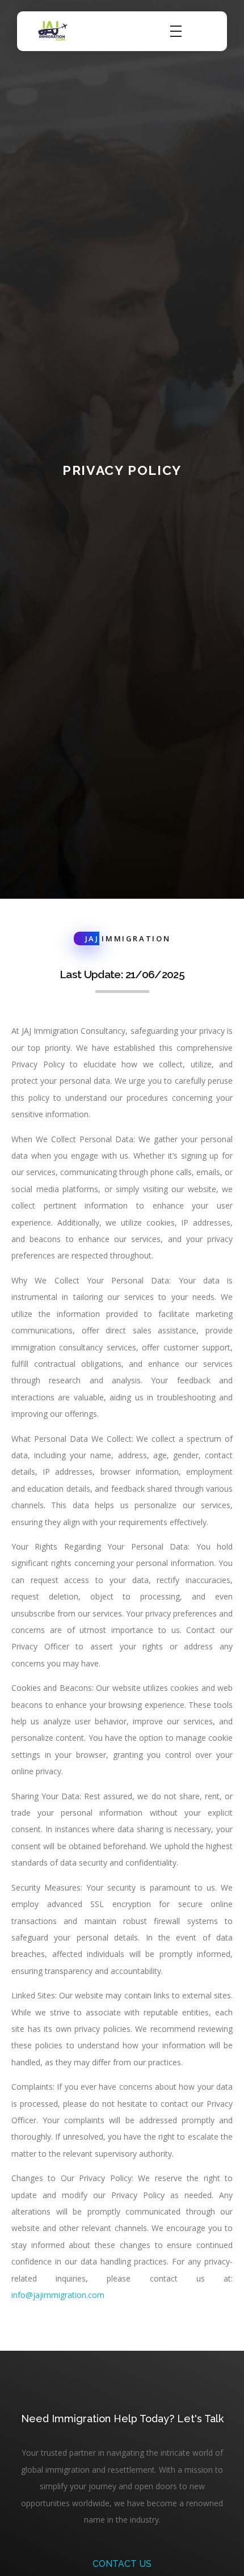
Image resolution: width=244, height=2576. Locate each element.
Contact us (122, 2564)
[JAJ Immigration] (53, 31)
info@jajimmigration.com (58, 2295)
